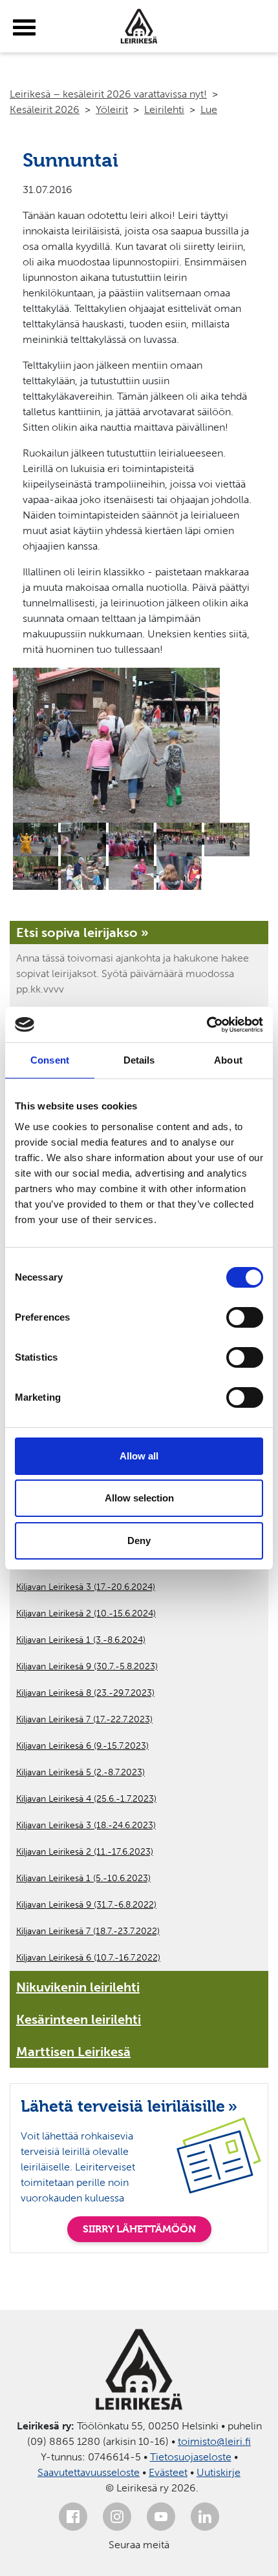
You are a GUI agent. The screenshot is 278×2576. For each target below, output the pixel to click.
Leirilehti (164, 109)
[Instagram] (117, 2517)
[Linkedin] (205, 2517)
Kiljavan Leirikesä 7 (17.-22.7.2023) (84, 1719)
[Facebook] (73, 2517)
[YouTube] (161, 2517)
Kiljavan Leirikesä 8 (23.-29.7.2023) (85, 1693)
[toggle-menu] (24, 28)
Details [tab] (139, 1060)
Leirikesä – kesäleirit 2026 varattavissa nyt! (108, 94)
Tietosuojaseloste (191, 2457)
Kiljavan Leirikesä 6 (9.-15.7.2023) (82, 1746)
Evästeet (168, 2472)
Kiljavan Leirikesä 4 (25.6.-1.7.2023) (86, 1799)
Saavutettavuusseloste (89, 2472)
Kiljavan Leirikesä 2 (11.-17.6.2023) (85, 1852)
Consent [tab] (50, 1060)
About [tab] (228, 1060)
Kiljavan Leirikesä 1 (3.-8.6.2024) (81, 1640)
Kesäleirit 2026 (45, 109)
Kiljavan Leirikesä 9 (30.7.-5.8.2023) (87, 1666)
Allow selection (139, 1498)
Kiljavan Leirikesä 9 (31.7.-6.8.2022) (86, 1905)
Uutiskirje (219, 2472)
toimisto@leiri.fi (214, 2441)
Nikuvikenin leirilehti (78, 1987)
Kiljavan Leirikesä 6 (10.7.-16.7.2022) (88, 1958)
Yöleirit (112, 109)
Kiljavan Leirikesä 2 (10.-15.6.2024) (86, 1613)
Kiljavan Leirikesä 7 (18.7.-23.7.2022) (88, 1931)
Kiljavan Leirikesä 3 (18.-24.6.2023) (86, 1825)
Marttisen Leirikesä (73, 2052)
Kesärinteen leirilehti (79, 2019)
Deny (139, 1540)
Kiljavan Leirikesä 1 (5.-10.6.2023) (83, 1878)
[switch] (245, 1317)
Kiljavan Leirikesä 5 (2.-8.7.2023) (80, 1772)
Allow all (139, 1456)
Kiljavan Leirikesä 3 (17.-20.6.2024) (86, 1587)
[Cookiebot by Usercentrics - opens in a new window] (207, 1025)
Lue (209, 109)
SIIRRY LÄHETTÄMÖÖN (139, 2229)
